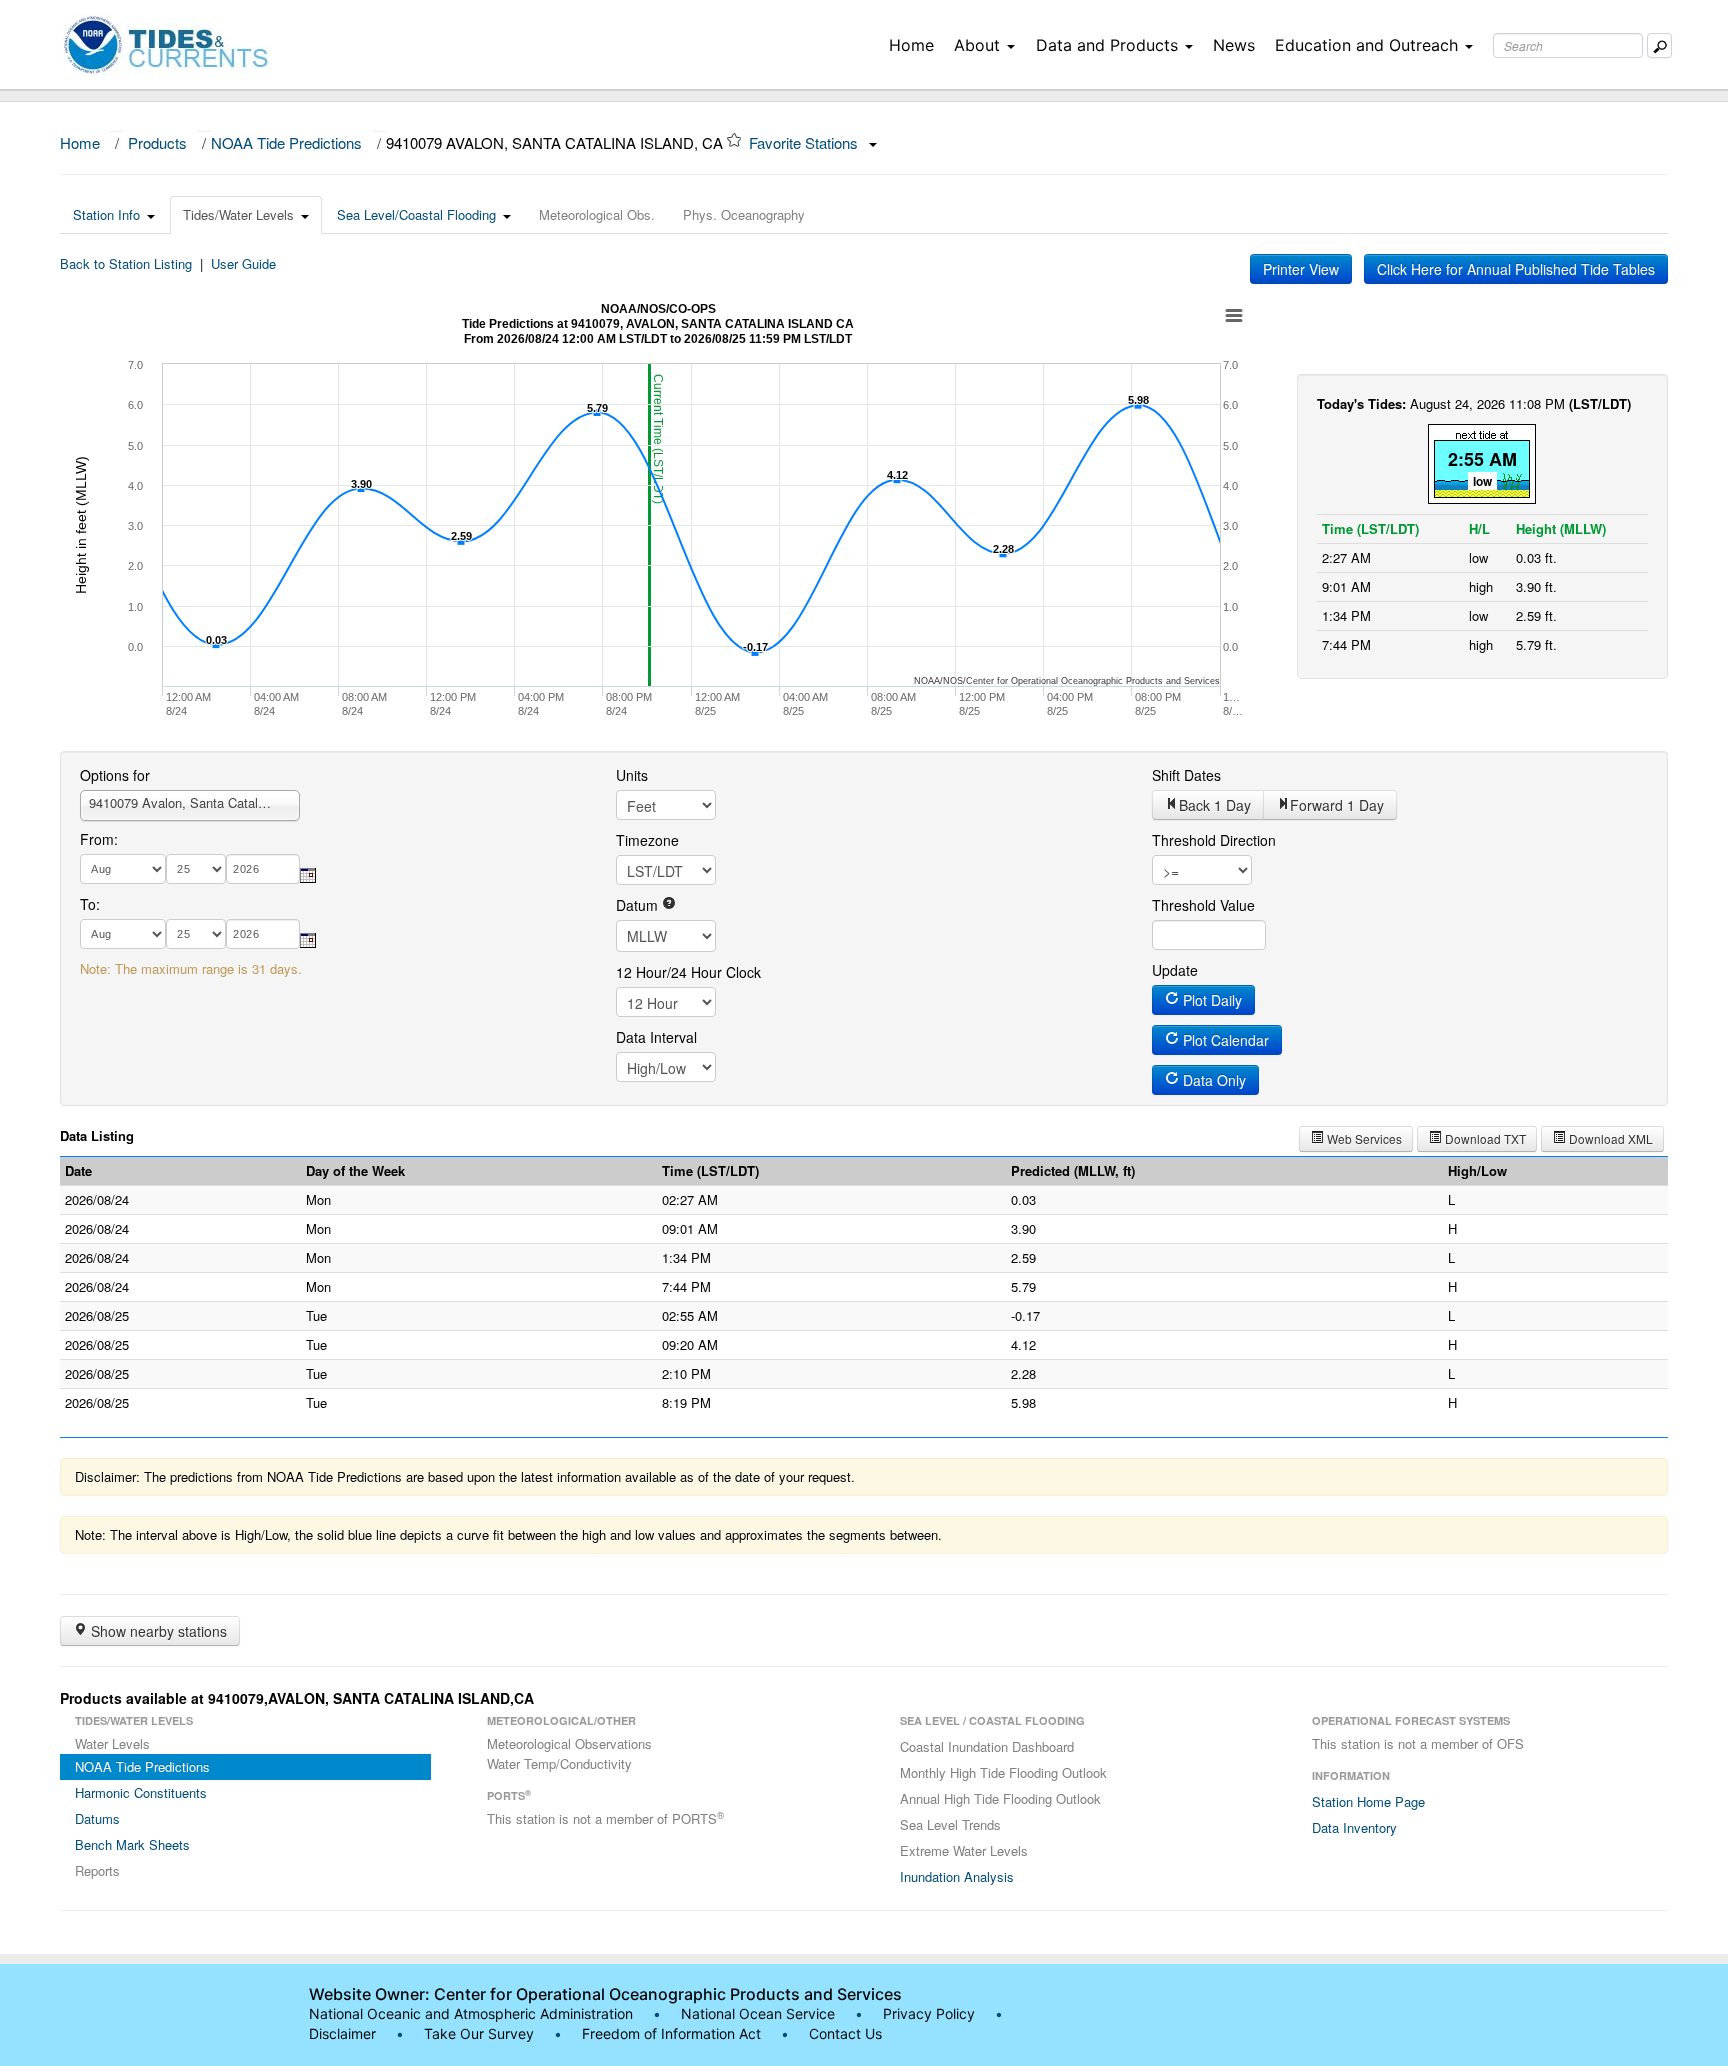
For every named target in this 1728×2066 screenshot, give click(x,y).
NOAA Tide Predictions (286, 142)
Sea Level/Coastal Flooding (416, 214)
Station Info (106, 214)
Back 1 (1215, 805)
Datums (97, 1818)
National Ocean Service (758, 2013)
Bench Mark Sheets (132, 1844)
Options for (115, 775)
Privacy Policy (929, 2013)
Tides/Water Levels (238, 214)
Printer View (1301, 269)
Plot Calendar (1224, 1040)
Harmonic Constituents (141, 1792)
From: (99, 839)
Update (1175, 970)
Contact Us (845, 2033)
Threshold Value (1203, 905)
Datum (639, 905)
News (1234, 45)
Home (911, 45)
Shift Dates (1186, 775)
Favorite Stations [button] (805, 142)
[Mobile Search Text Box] (1659, 45)
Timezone (647, 840)
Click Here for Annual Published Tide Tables (1516, 269)
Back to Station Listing (126, 263)
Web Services (1363, 1138)
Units (632, 775)
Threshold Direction (1214, 840)
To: (90, 904)
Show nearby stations (157, 1631)
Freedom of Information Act (671, 2033)
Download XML (1609, 1138)
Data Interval (656, 1037)
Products (157, 142)
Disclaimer (342, 2033)
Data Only (1212, 1080)
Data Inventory (1354, 1827)
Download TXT (1484, 1138)
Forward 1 (1337, 805)
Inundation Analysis (957, 1876)
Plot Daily (1210, 1000)
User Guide (243, 263)
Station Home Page (1368, 1801)
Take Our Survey (481, 2033)
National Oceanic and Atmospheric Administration (471, 2013)
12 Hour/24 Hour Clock (688, 972)
